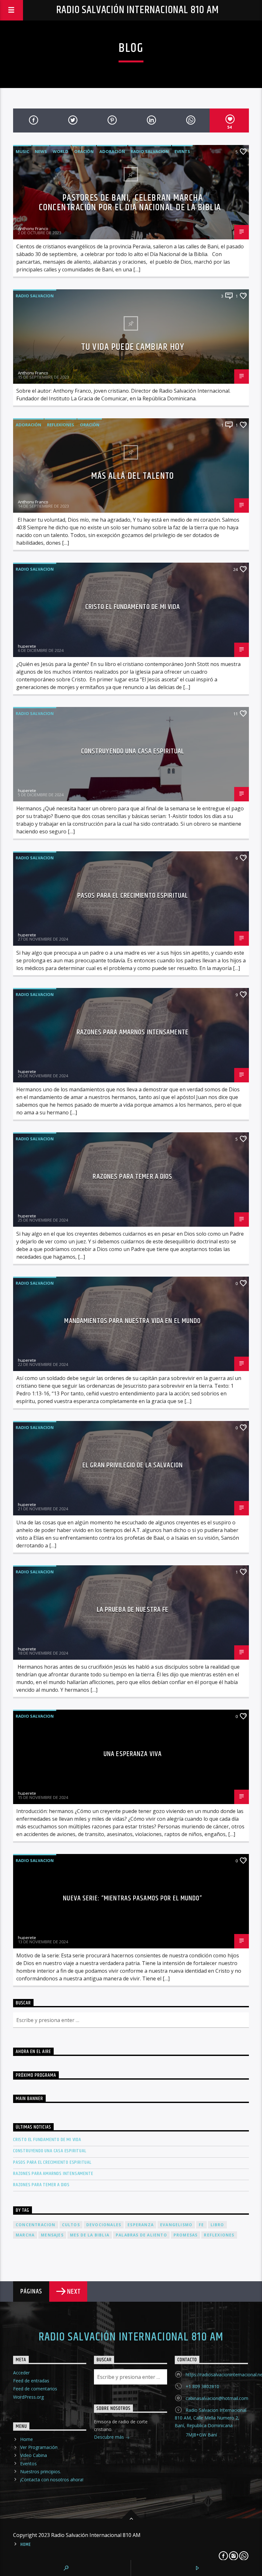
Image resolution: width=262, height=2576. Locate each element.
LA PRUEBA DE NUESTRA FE (133, 1610)
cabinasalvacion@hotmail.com (217, 2398)
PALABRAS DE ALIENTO (141, 2235)
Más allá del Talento (133, 476)
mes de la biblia (90, 2235)
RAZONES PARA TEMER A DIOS (132, 1177)
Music (22, 151)
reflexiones (61, 425)
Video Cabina (34, 2455)
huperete (27, 646)
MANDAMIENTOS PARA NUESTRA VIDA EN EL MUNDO (132, 1321)
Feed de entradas (31, 2381)
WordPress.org (28, 2397)
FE (201, 2225)
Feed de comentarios (35, 2389)
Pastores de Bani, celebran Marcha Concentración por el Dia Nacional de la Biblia (131, 203)
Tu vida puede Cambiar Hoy (133, 347)
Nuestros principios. (41, 2472)
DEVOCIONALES (104, 2225)
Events (182, 151)
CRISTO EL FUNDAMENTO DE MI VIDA (133, 607)
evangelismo (176, 2225)
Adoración (112, 151)
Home (27, 2439)
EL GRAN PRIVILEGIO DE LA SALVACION (133, 1465)
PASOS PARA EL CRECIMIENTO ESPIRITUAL (133, 896)
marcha (25, 2235)
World (61, 151)
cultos (71, 2225)
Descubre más (110, 2437)
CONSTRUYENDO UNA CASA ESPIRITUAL (133, 751)
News (41, 151)
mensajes (52, 2235)
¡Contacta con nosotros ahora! (52, 2480)
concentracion (36, 2225)
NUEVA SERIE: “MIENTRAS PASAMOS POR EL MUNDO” (132, 1898)
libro (217, 2225)
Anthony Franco (33, 229)
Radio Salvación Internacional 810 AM (138, 10)
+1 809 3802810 (202, 2386)
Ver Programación (39, 2447)
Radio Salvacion (150, 151)
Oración (84, 151)
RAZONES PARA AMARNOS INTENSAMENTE (133, 1032)
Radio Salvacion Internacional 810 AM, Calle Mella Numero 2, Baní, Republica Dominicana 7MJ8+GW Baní (211, 2422)
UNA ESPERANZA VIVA (133, 1754)
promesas (186, 2235)
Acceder (21, 2373)
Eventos (28, 2464)
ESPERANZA (141, 2225)
